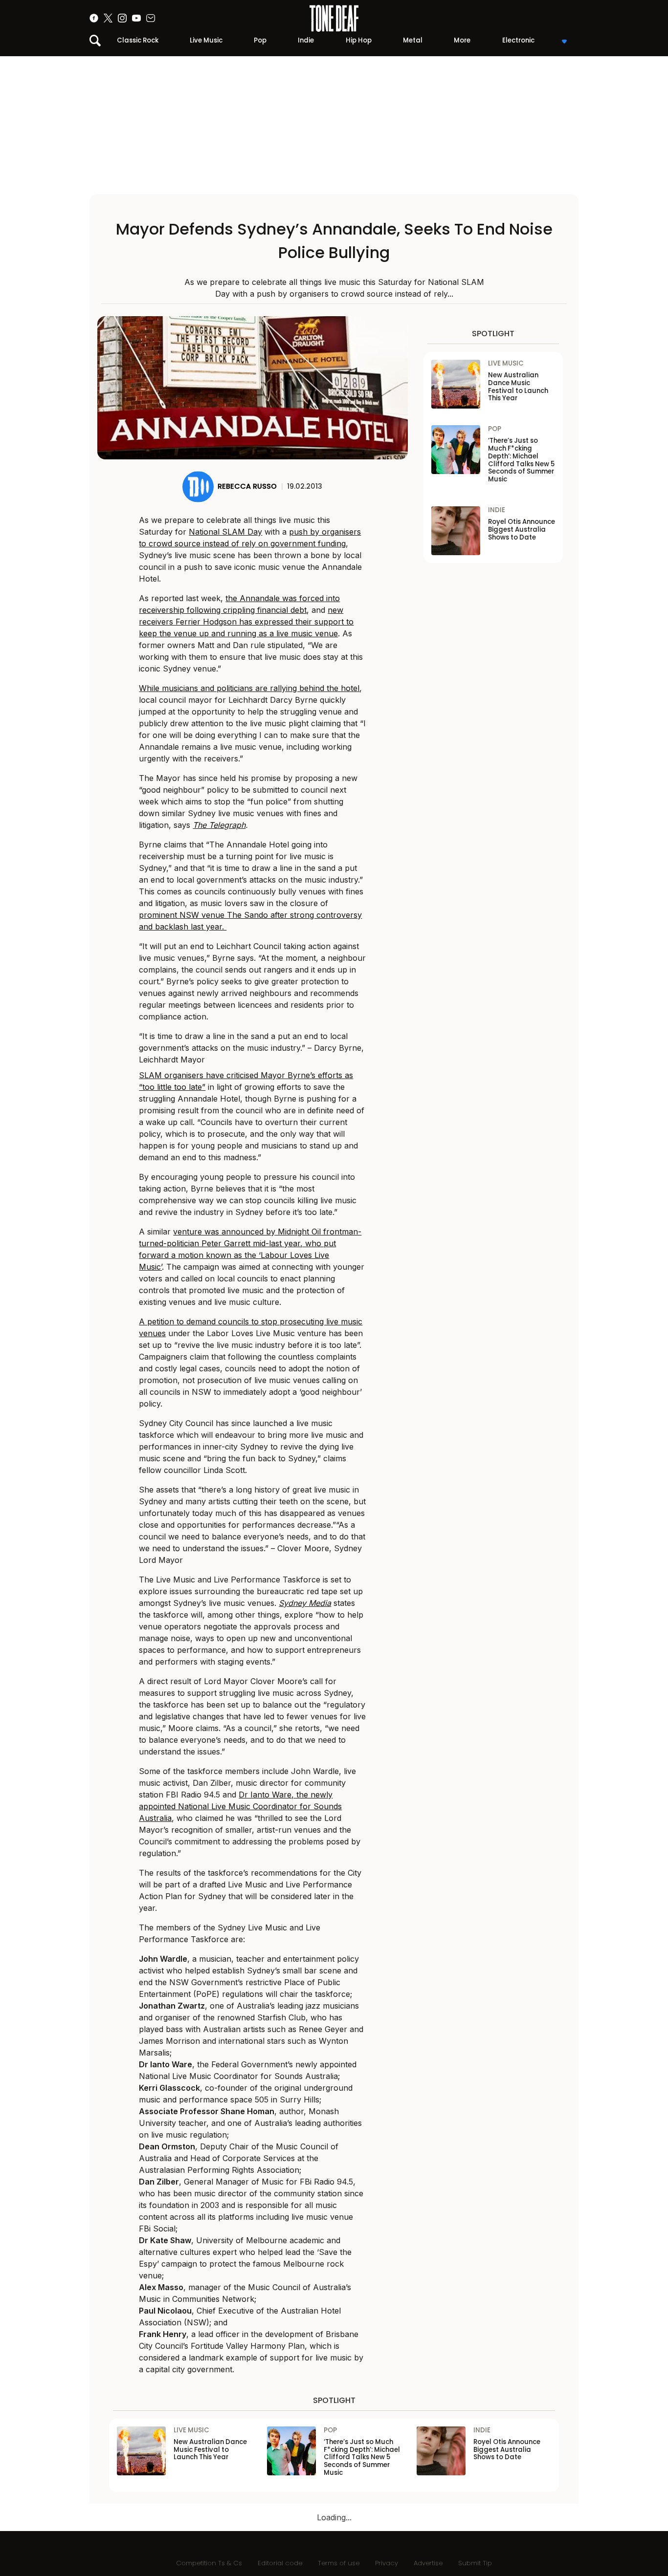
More (462, 40)
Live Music (206, 40)
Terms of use (339, 2563)
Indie (306, 40)
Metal (413, 40)
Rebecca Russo (247, 486)
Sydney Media (305, 1603)
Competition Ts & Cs (209, 2563)
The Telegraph (219, 825)
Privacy (387, 2563)
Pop (260, 40)
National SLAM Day (225, 532)
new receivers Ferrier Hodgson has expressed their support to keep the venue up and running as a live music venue (246, 622)
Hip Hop (359, 40)
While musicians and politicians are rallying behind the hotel (249, 688)
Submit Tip (475, 2563)
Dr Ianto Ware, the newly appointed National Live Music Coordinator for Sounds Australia (240, 1806)
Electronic (518, 40)
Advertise (428, 2563)
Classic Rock (138, 40)
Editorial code (280, 2563)
